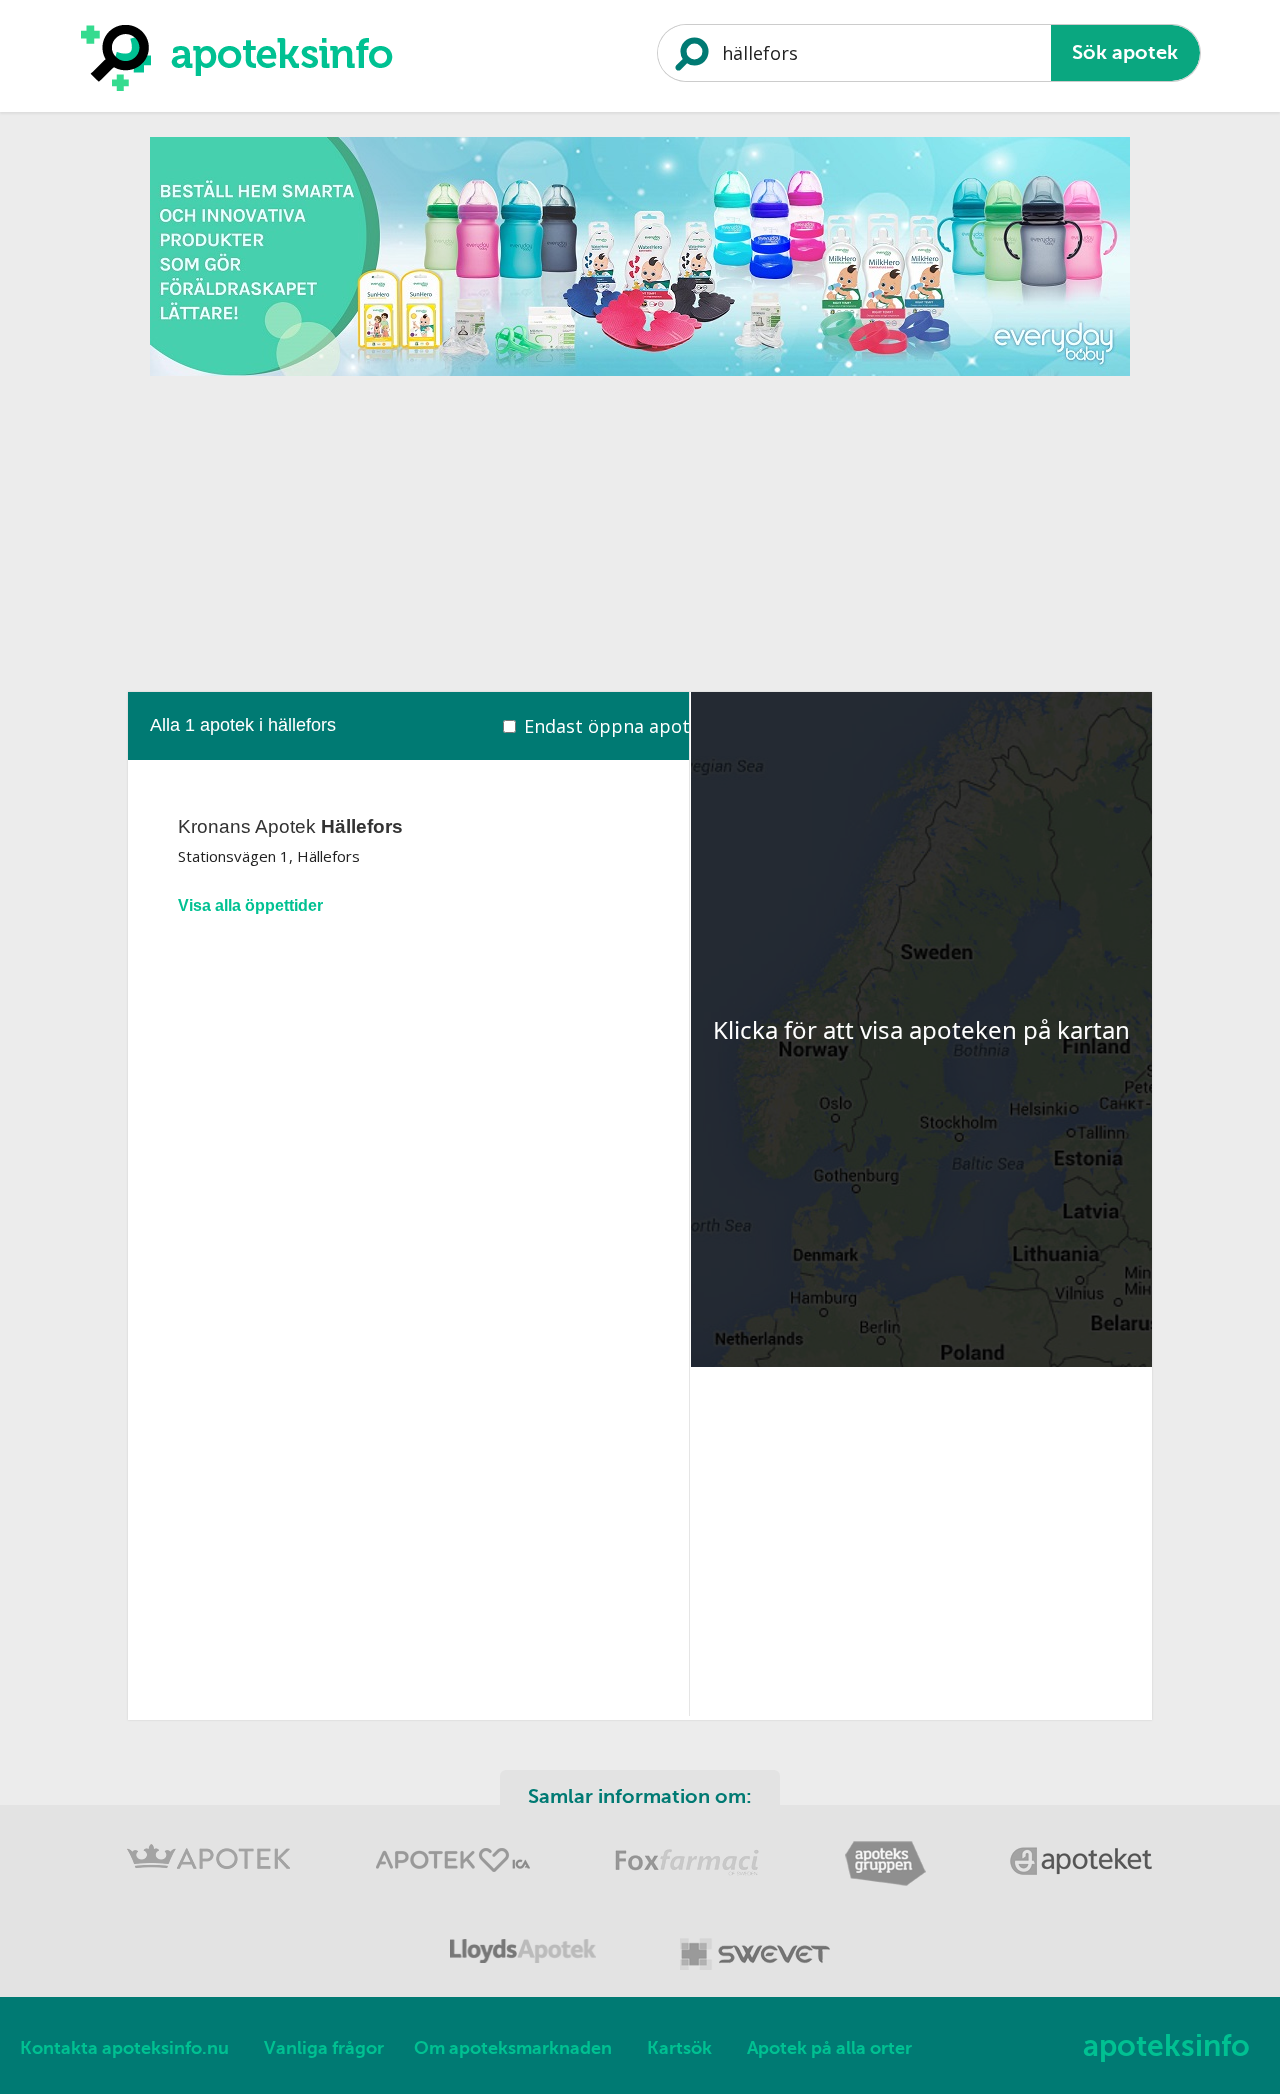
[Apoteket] (1082, 1882)
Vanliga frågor (324, 2048)
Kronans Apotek (290, 826)
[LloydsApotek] (525, 1973)
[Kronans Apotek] (211, 1882)
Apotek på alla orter (829, 2048)
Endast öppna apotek (617, 726)
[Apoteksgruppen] (887, 1882)
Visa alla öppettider (250, 905)
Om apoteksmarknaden (513, 2048)
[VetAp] (755, 1973)
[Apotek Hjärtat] (455, 1882)
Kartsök (679, 2048)
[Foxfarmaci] (689, 1882)
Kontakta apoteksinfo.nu (124, 2048)
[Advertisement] (640, 527)
